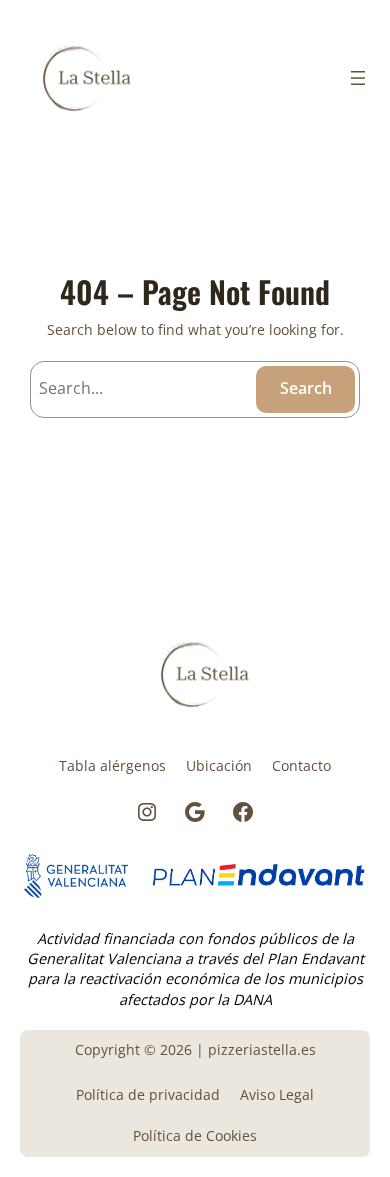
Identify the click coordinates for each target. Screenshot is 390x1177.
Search (306, 388)
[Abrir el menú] (358, 78)
